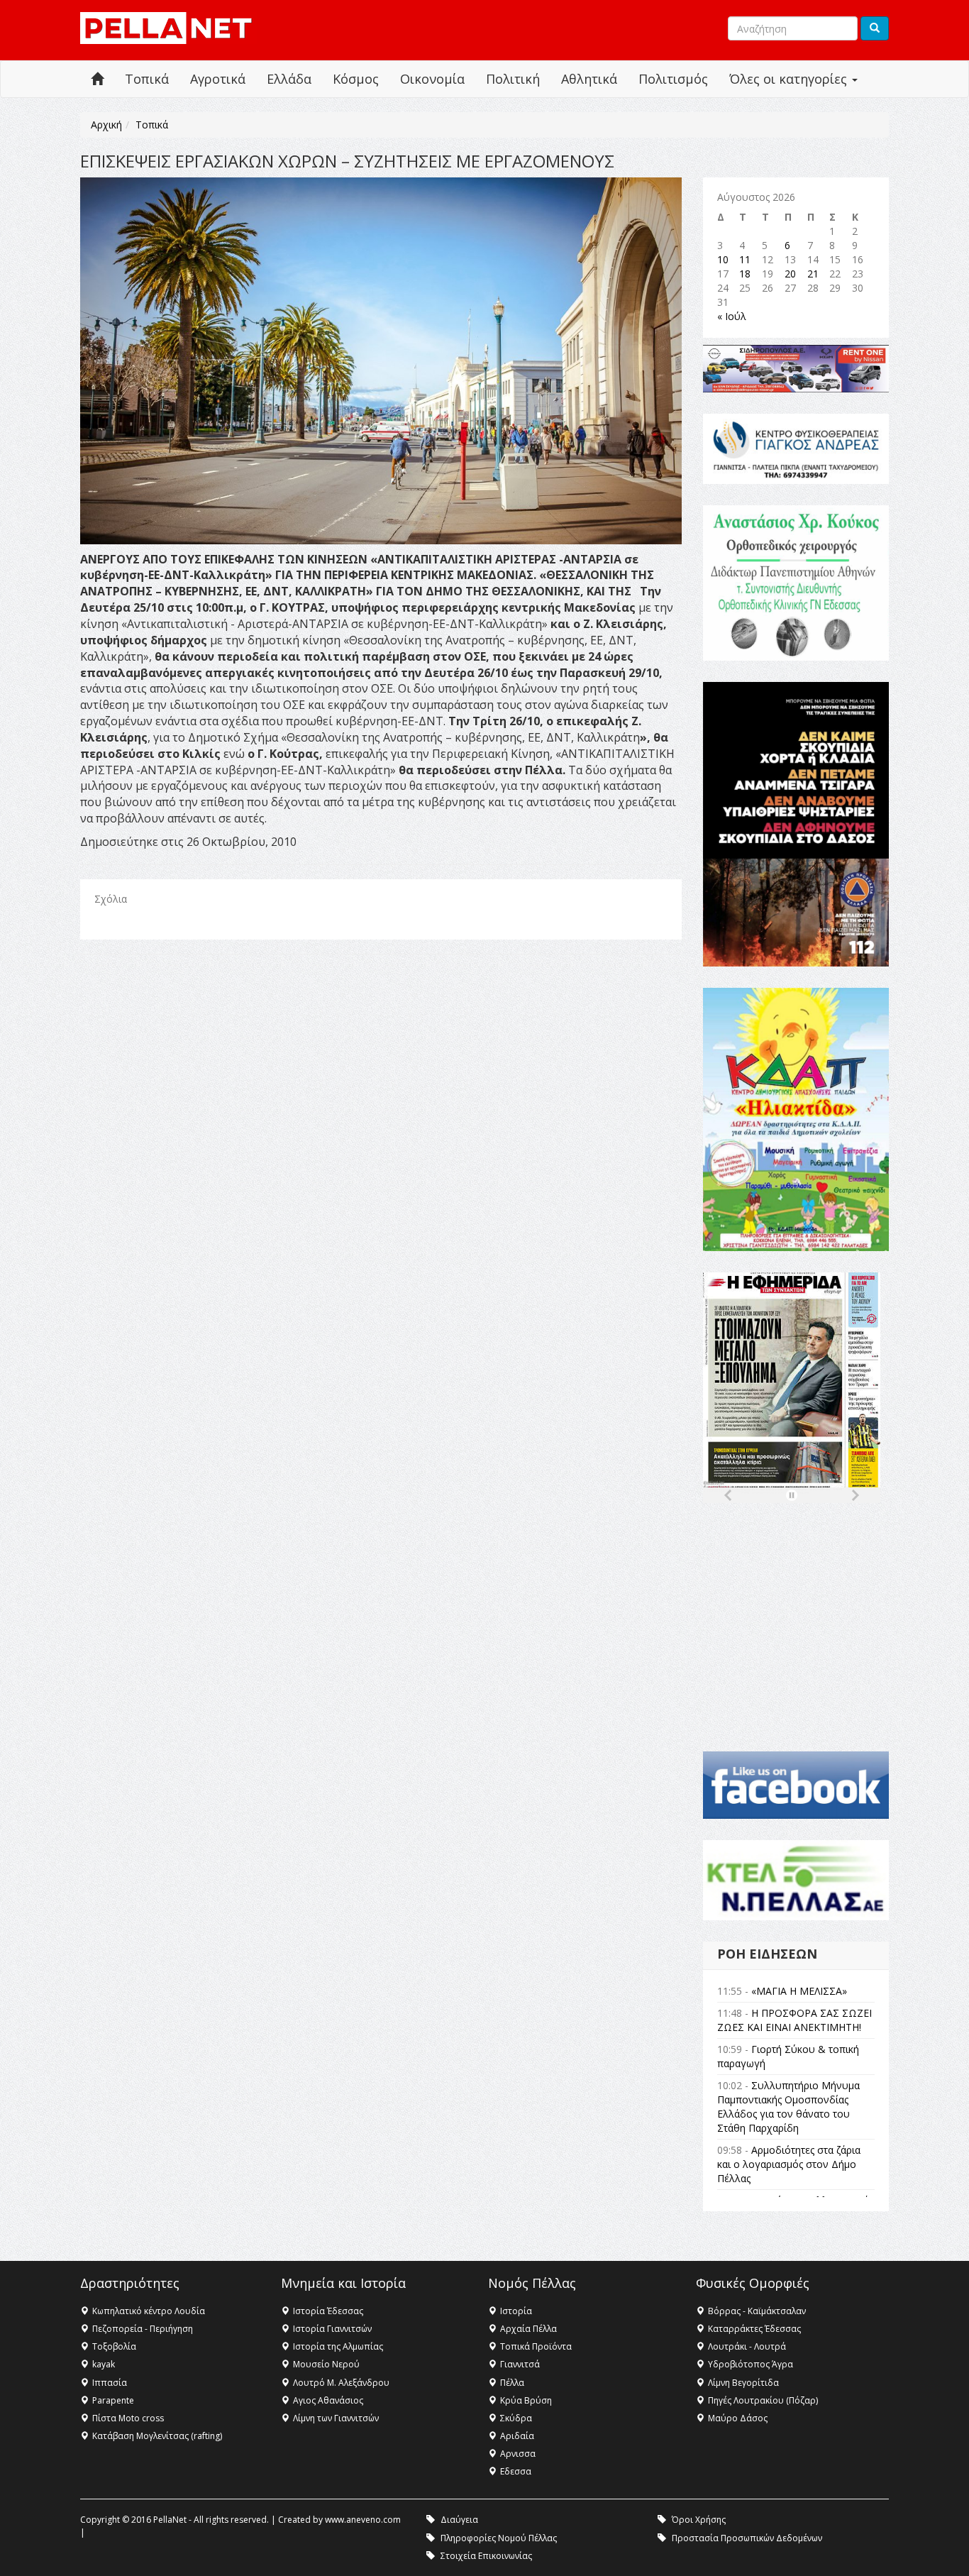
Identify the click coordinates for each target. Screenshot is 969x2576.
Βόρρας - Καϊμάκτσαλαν (757, 2311)
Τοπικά (147, 79)
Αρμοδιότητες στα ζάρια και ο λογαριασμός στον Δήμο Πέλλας (789, 2164)
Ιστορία (516, 2311)
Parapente (113, 2400)
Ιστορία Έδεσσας (328, 2311)
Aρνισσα (518, 2454)
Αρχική (106, 125)
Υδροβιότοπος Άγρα (751, 2364)
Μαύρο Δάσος (738, 2418)
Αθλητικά (589, 79)
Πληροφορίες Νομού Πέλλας (499, 2538)
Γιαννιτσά (520, 2364)
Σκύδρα (516, 2418)
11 (745, 259)
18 (745, 274)
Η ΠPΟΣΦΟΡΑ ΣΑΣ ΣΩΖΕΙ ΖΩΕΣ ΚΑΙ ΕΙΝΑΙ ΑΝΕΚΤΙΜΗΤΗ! (794, 2020)
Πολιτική (513, 79)
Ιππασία (110, 2383)
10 (723, 259)
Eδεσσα (516, 2471)
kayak (104, 2364)
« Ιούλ (732, 316)
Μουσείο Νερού (326, 2364)
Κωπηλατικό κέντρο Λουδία (149, 2311)
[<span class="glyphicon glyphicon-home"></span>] (97, 79)
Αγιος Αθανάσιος (328, 2400)
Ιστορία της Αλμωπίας (338, 2346)
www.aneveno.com (363, 2520)
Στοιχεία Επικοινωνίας (486, 2556)
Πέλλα (512, 2383)
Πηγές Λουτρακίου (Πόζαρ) (763, 2400)
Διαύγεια (459, 2520)
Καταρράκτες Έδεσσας (754, 2329)
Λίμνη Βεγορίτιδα (743, 2383)
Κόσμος (356, 79)
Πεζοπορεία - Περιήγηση (143, 2329)
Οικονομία (432, 79)
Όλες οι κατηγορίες (790, 79)
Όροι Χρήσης (699, 2520)
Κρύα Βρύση (526, 2400)
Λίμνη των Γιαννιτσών (336, 2418)
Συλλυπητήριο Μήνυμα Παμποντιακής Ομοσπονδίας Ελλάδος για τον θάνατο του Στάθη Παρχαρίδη (788, 2107)
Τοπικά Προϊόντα (536, 2346)
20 (790, 274)
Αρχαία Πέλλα (528, 2329)
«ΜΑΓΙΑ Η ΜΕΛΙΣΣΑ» (799, 1991)
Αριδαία (517, 2436)
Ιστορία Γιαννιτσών (332, 2329)
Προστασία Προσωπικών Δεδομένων (747, 2538)
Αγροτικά (218, 79)
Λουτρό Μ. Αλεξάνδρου (341, 2383)
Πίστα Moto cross (128, 2418)
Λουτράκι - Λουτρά (747, 2346)
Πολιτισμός (673, 79)
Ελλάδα (289, 79)
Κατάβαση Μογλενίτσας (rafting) (157, 2436)
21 (813, 274)
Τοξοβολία (114, 2346)
